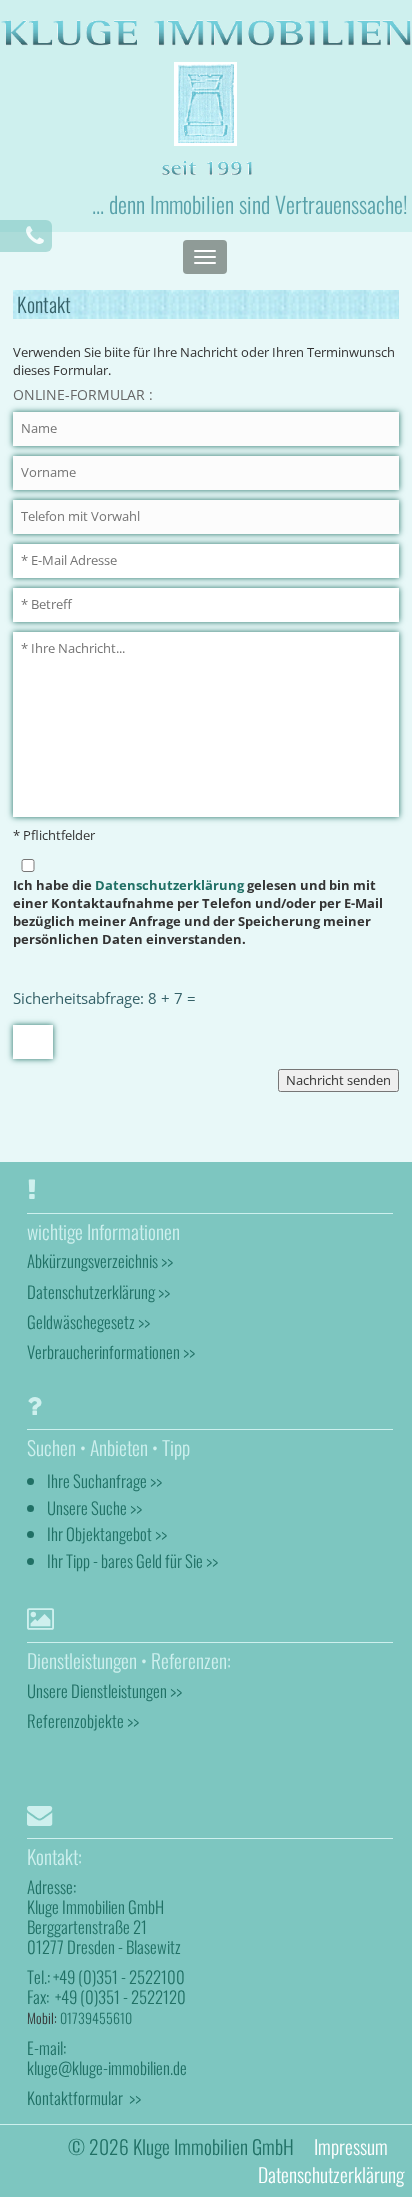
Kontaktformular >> (84, 2097)
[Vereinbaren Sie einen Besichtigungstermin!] (35, 235)
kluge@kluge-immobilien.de (107, 2067)
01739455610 (96, 2017)
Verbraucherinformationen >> (111, 1351)
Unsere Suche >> (94, 1507)
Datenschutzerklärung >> (98, 1291)
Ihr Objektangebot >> (107, 1533)
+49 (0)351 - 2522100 (119, 1976)
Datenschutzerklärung (169, 885)
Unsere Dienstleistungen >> (104, 1690)
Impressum (351, 2146)
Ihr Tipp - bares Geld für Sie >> (132, 1560)
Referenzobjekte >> (83, 1720)
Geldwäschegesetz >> (88, 1321)
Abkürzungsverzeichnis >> (100, 1260)
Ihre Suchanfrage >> (104, 1480)
